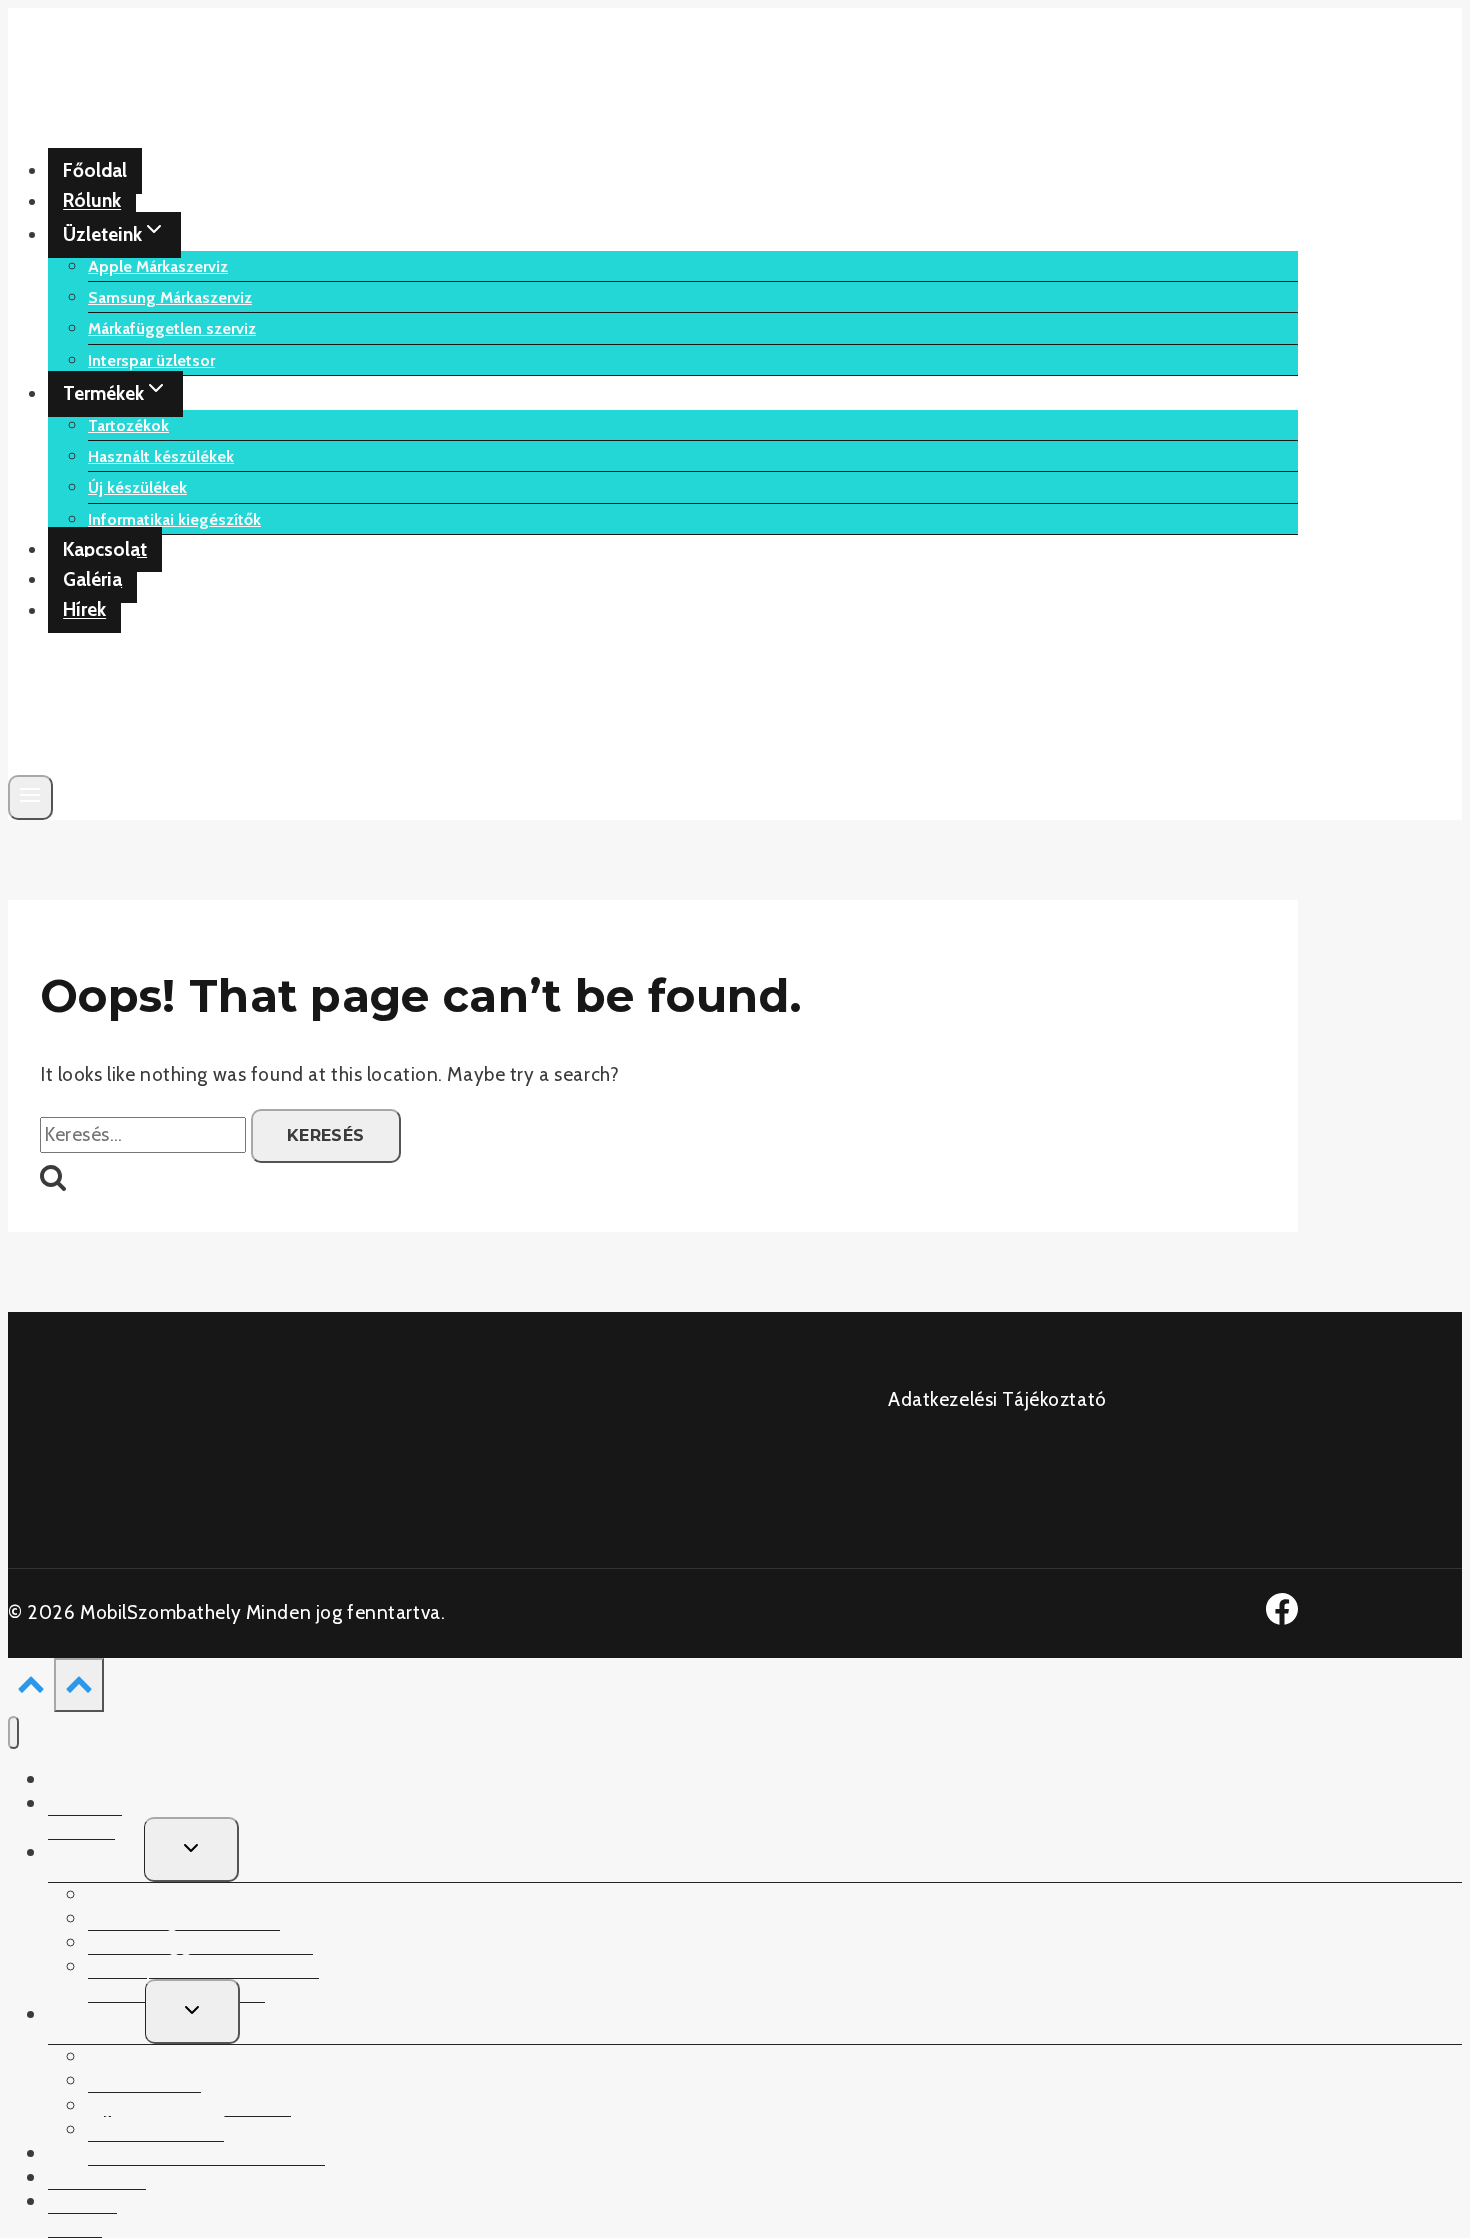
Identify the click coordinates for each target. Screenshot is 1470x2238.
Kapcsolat (105, 549)
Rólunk (92, 201)
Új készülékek (137, 487)
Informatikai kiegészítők (174, 519)
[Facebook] (1282, 1618)
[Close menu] (13, 1732)
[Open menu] (30, 797)
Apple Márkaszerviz (158, 266)
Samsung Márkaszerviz (170, 297)
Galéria (92, 579)
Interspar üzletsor (151, 360)
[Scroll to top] (31, 1689)
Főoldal (95, 170)
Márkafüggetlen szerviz (172, 328)
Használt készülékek (161, 456)
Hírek (84, 610)
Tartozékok (128, 425)
